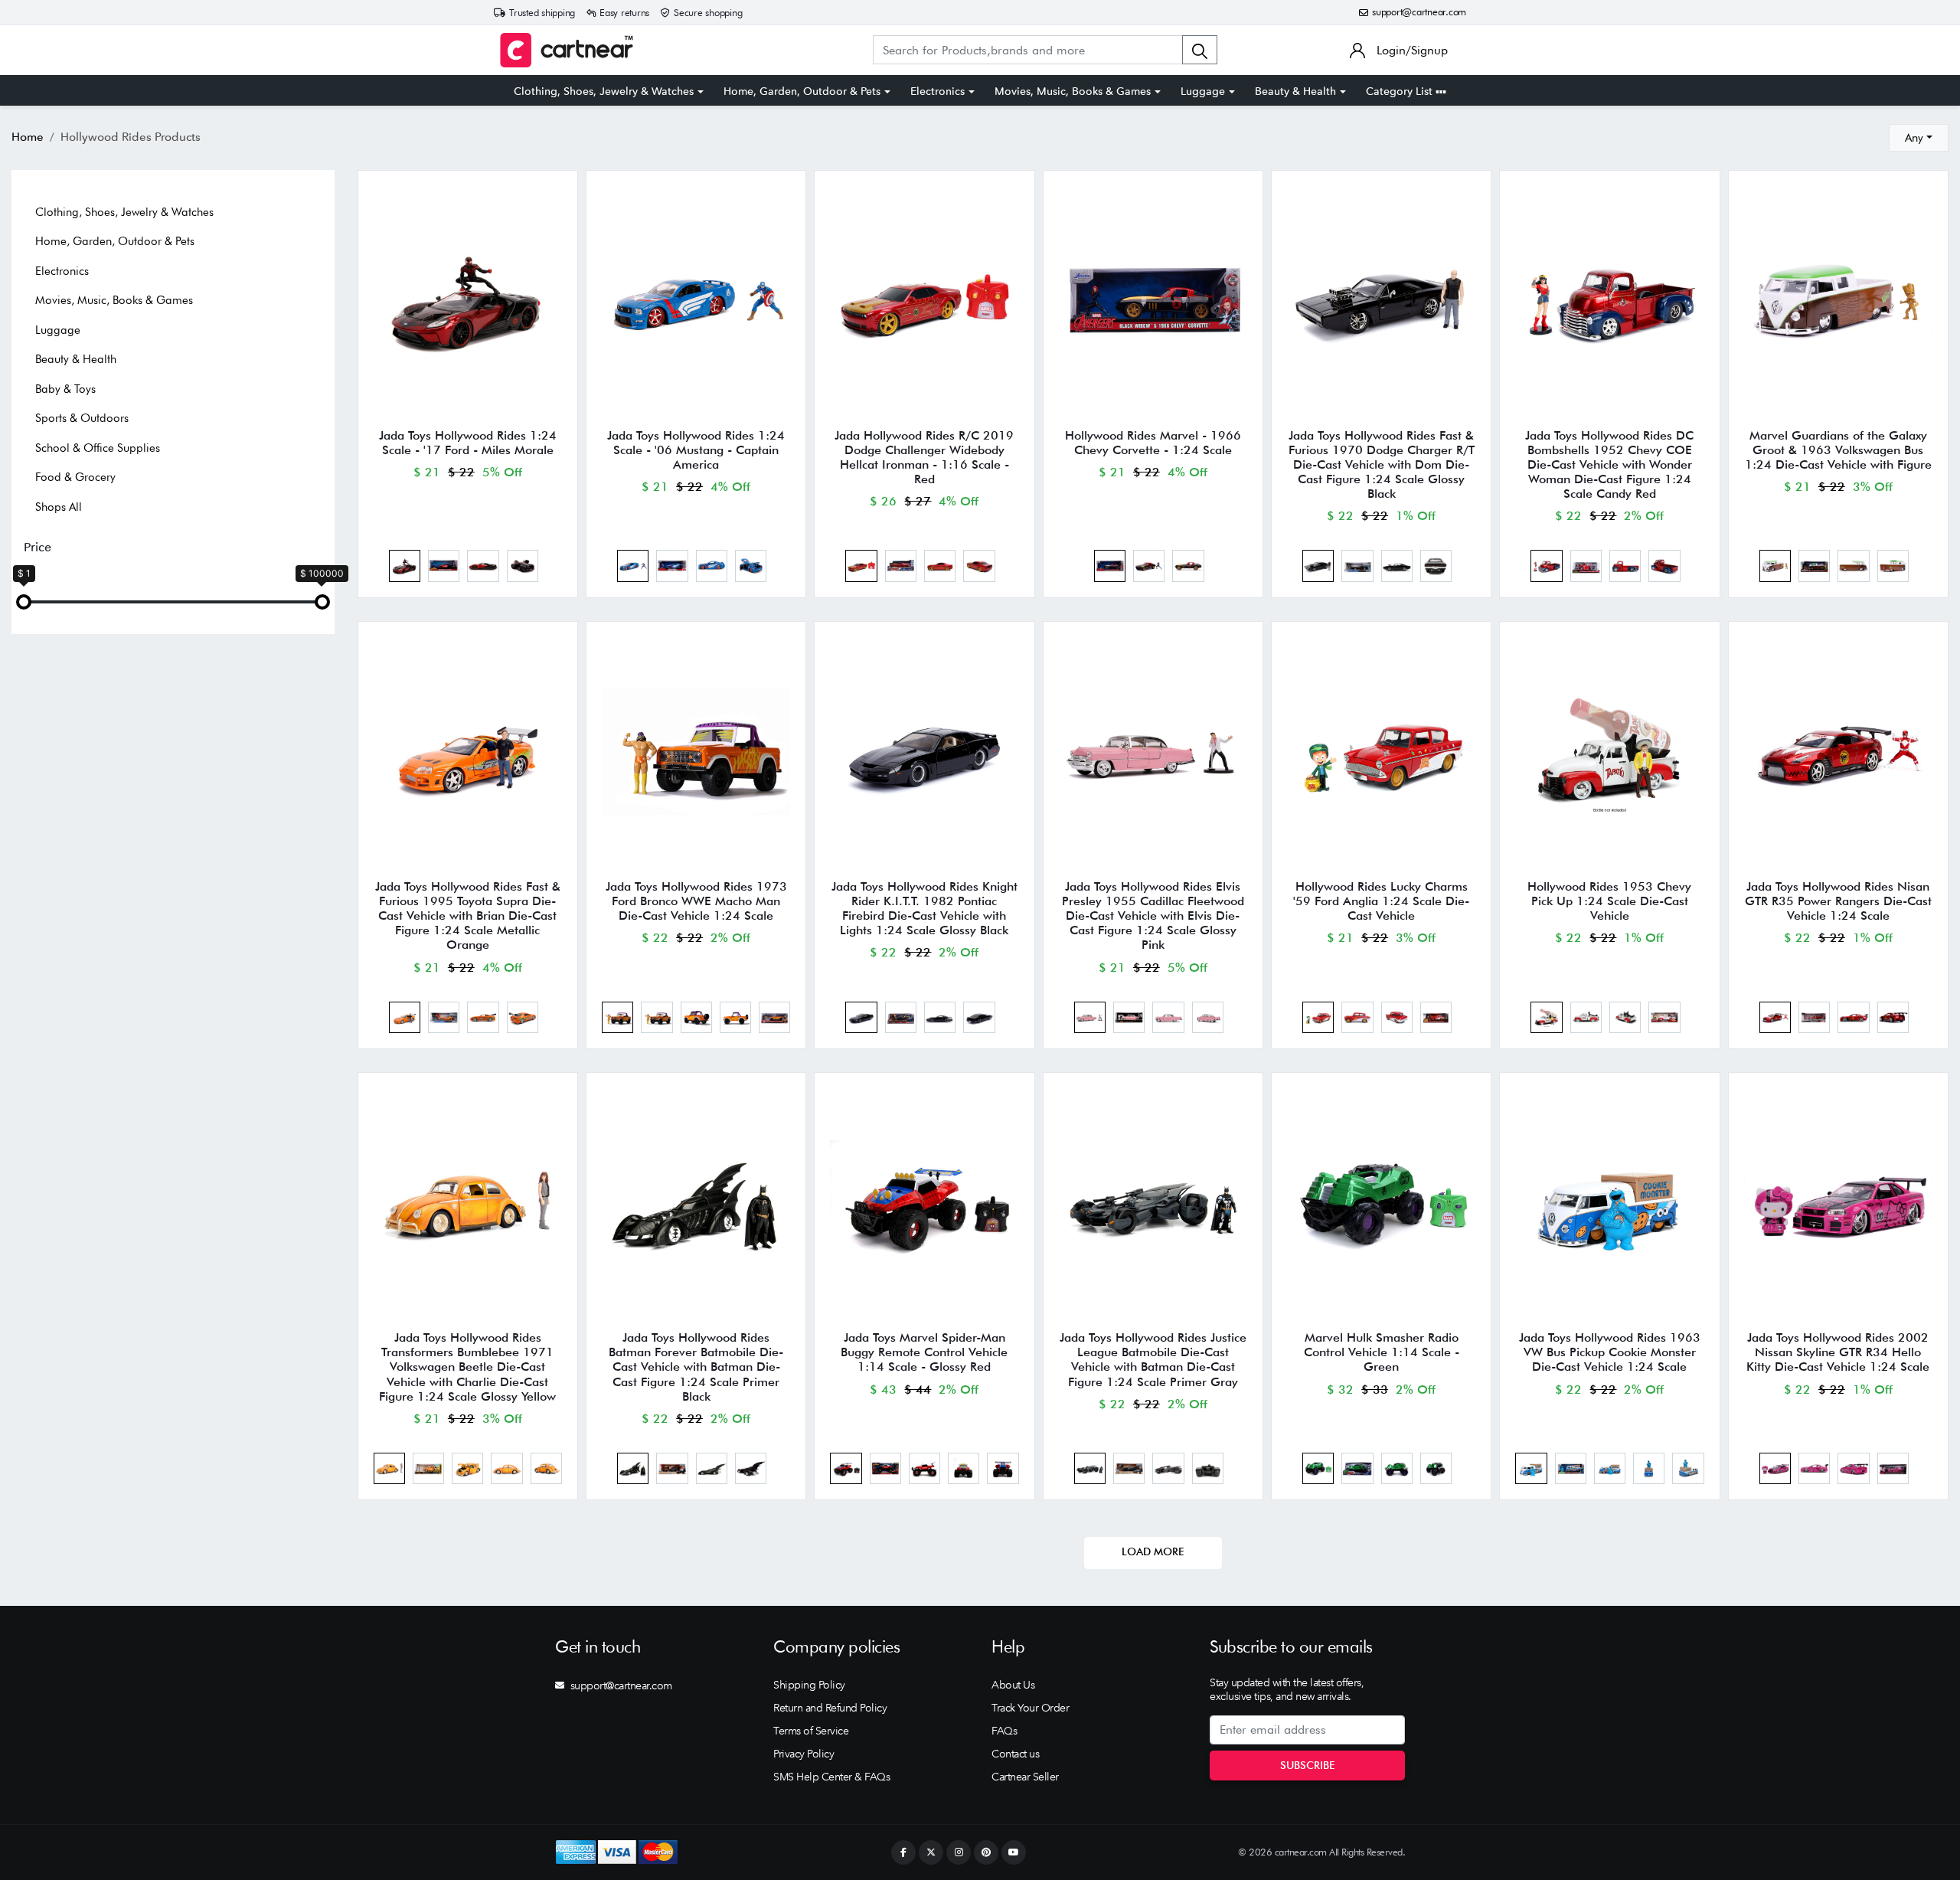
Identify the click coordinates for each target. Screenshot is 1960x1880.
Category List (1401, 91)
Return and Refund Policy (830, 1708)
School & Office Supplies (98, 448)
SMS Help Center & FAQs (831, 1777)
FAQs (1004, 1731)
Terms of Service (811, 1731)
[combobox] (1919, 138)
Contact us (1015, 1754)
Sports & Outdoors (82, 418)
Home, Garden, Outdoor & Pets (802, 91)
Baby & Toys (65, 389)
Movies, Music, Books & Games (1073, 91)
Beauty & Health (1295, 91)
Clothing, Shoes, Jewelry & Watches (604, 91)
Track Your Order (1030, 1708)
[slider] (24, 602)
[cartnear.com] (567, 50)
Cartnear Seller (1025, 1777)
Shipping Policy (809, 1685)
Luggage (1203, 91)
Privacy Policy (804, 1754)
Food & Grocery (75, 477)
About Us (1013, 1685)
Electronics (938, 91)
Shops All (59, 507)
